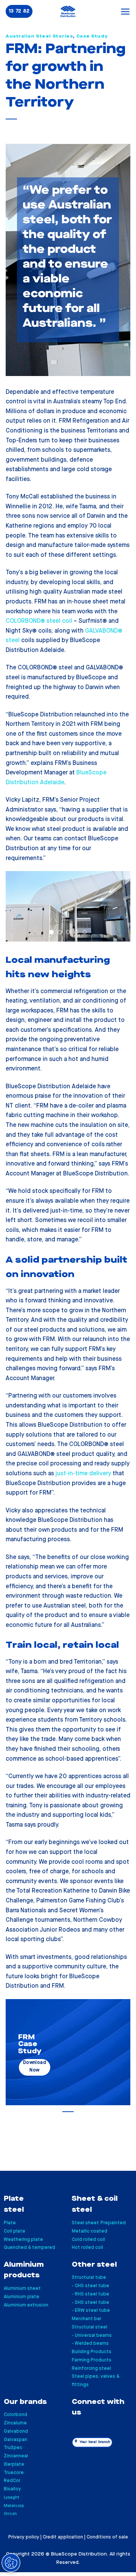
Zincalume (15, 2423)
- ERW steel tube (91, 2310)
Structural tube (89, 2278)
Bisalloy (12, 2489)
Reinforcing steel (91, 2368)
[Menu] (125, 12)
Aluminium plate (22, 2297)
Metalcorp (14, 2506)
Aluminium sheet (22, 2288)
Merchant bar (87, 2319)
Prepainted (113, 2223)
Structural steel (90, 2327)
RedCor (12, 2481)
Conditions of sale (107, 2537)
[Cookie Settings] (11, 2563)
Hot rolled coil (87, 2248)
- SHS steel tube (90, 2303)
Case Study (92, 36)
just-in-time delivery (83, 1474)
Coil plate (15, 2231)
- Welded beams (90, 2343)
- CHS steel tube (90, 2286)
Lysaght (12, 2497)
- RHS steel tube (90, 2294)
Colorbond (15, 2415)
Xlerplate (14, 2464)
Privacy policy (24, 2537)
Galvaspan (15, 2440)
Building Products (92, 2352)
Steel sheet (85, 2223)
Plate (10, 2223)
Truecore (14, 2473)
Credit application (63, 2537)
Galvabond (16, 2431)
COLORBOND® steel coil (39, 621)
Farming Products (92, 2360)
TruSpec (13, 2448)
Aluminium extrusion (26, 2305)
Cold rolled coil (88, 2240)
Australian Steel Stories (39, 36)
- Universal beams (92, 2335)
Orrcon (10, 2514)
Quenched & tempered (29, 2248)
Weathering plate (23, 2240)
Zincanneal (16, 2456)
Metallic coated (90, 2231)
